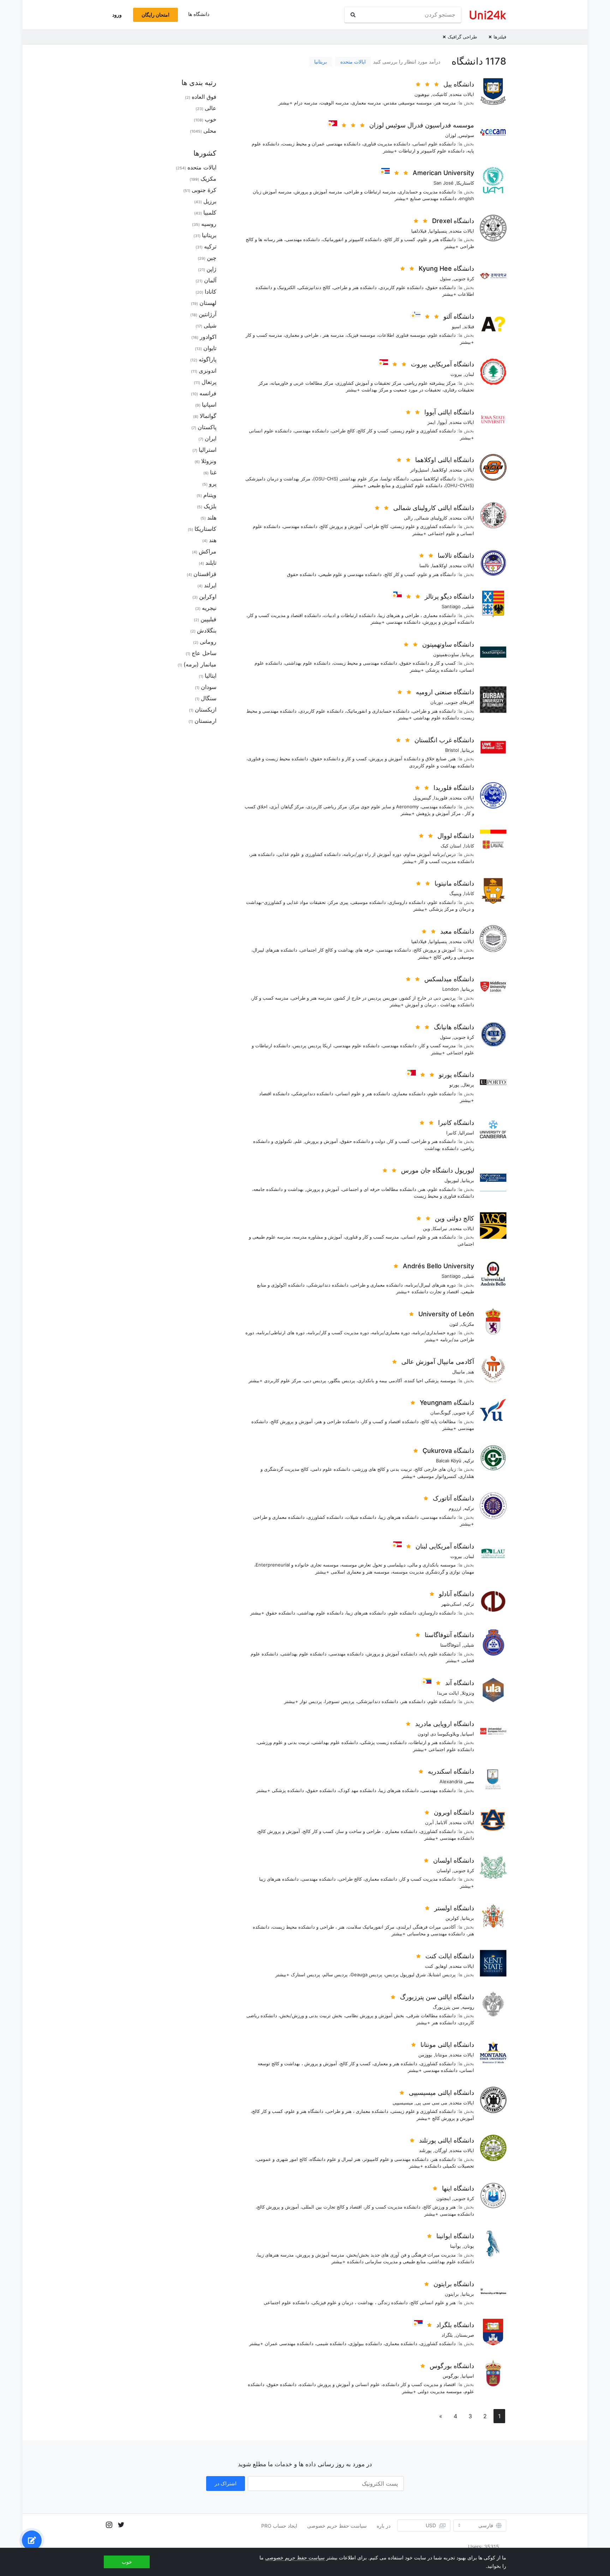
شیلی (469, 606)
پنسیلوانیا (438, 231)
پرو (213, 484)
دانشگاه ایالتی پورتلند (447, 2140)
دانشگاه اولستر (454, 1908)
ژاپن (211, 269)
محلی (210, 131)
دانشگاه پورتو (456, 1075)
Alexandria (451, 1781)
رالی (408, 518)
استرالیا (467, 1133)
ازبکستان (206, 709)
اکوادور (208, 337)
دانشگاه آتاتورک (453, 1498)
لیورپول (452, 1180)
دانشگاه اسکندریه (451, 1771)
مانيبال (459, 1372)
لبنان (470, 374)
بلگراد (447, 2335)
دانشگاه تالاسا (456, 555)
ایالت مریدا (448, 1693)
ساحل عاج (204, 653)
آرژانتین (208, 314)
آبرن (429, 1822)
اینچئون (444, 2198)
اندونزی (208, 371)
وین (426, 1228)
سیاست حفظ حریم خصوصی (337, 2526)
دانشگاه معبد (457, 931)
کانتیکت (440, 94)
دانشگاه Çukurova (448, 1451)
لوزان (451, 135)
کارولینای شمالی (431, 518)
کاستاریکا (465, 183)
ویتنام (210, 495)
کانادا (469, 846)
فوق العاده (204, 97)
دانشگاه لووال (456, 836)
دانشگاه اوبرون (454, 1812)
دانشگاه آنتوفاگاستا (449, 1635)
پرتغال (468, 1085)
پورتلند (425, 2150)
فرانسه (208, 393)
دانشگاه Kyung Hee (446, 268)
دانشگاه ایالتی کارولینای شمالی (434, 508)
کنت (429, 1966)
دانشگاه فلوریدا (454, 788)
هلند (212, 517)
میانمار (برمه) (200, 664)
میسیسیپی (403, 2103)
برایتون (452, 2294)
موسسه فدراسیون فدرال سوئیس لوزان (422, 125)
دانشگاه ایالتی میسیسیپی (441, 2093)
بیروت (456, 374)
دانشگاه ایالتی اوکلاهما (445, 460)
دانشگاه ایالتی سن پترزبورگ (437, 1997)
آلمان (210, 280)
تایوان (210, 348)
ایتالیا (211, 676)
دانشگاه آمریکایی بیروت (442, 364)
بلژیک (210, 506)
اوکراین (208, 597)
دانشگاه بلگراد (455, 2325)
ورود (117, 15)
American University (443, 173)
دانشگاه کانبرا (456, 1123)
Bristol (452, 750)
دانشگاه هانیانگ (454, 1027)
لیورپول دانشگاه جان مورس (438, 1170)
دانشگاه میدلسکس (449, 979)
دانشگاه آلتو (459, 316)
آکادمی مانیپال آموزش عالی (438, 1362)
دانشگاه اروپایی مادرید (445, 1724)
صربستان (465, 2335)
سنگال (209, 698)
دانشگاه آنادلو (456, 1594)
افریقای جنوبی (460, 702)
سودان (209, 687)
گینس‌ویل (422, 798)
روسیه (468, 2007)
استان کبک (451, 846)
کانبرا (451, 1133)
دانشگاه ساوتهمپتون (448, 644)
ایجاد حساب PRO (279, 2526)
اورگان (441, 2150)
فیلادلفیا (419, 231)
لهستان (208, 303)
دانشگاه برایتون (454, 2284)
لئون (454, 1324)
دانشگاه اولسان (454, 1860)
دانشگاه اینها (458, 2188)
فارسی (486, 2526)
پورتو (454, 1085)
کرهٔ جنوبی (464, 278)
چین (212, 258)
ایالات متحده (353, 62)
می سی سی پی (432, 2103)
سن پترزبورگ (446, 2007)
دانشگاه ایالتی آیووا (449, 412)
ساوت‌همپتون (446, 654)
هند (471, 1372)
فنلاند (469, 327)
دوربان (437, 702)
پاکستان (207, 427)
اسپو (456, 327)
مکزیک (468, 1324)
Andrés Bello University (438, 1266)
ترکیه (469, 1461)
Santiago (451, 606)
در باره (384, 2526)
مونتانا (441, 2055)
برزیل (210, 201)
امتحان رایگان (156, 15)
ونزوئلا (468, 1693)
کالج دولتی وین (454, 1218)
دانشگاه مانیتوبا (454, 883)
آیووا (443, 422)
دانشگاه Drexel (453, 221)
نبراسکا (440, 1228)
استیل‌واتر (420, 470)
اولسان (444, 1870)
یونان (469, 2246)
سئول (445, 278)
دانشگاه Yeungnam (447, 1403)
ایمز (432, 422)
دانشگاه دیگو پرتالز (449, 596)
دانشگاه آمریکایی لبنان (445, 1546)
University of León (446, 1314)
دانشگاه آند (460, 1683)
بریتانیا (321, 62)
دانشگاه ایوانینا (455, 2236)
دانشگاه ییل (459, 84)
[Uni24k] (488, 15)
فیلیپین (208, 619)
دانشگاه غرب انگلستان (444, 740)
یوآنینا (456, 2246)
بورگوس (451, 2376)
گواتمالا (208, 416)
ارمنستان (205, 721)
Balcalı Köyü (449, 1461)
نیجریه (209, 608)
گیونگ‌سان (441, 1413)
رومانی (208, 642)
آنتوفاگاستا (450, 1645)
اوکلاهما (440, 470)
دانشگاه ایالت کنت (450, 1956)
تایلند (211, 563)
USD (431, 2525)
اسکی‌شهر (451, 1604)
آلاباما (442, 1822)
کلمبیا (210, 212)
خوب (211, 119)
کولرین (452, 1918)
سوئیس (467, 135)
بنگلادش (207, 630)
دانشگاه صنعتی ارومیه (445, 692)
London (451, 989)
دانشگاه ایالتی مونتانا (447, 2045)
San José (444, 183)
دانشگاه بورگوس (452, 2366)
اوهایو (442, 1966)
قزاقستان (205, 574)
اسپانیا (468, 1734)
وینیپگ (455, 893)
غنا (213, 472)
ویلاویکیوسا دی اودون (438, 1734)
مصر (470, 1781)
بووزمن (425, 2055)
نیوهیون (422, 94)
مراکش (208, 551)
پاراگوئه (208, 359)
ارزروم (455, 1508)
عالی (211, 108)
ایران (211, 438)
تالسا (424, 565)
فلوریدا (441, 798)
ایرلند (210, 585)
